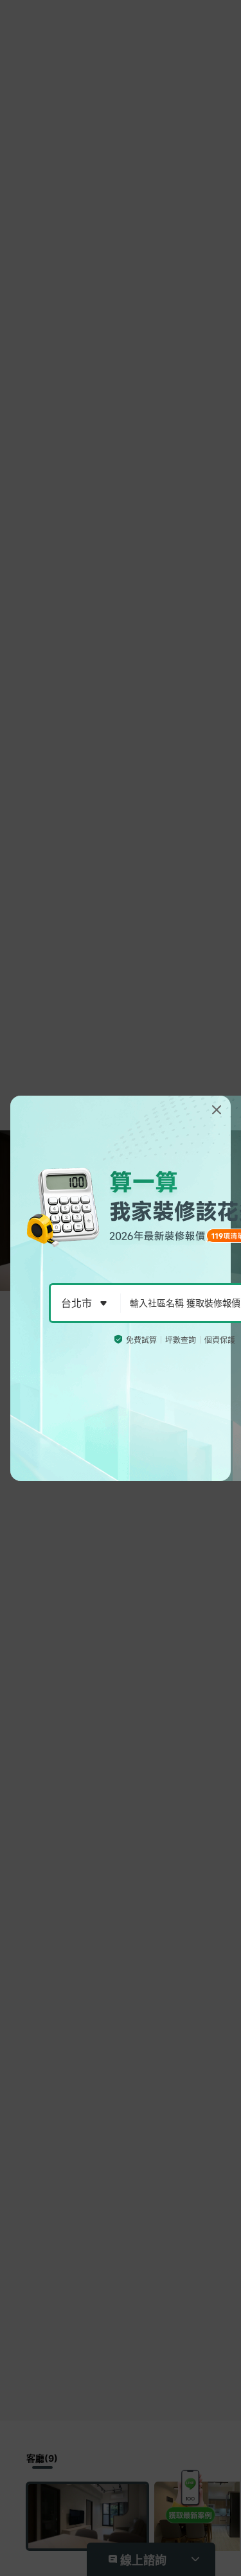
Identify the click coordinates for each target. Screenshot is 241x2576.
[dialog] (121, 1288)
